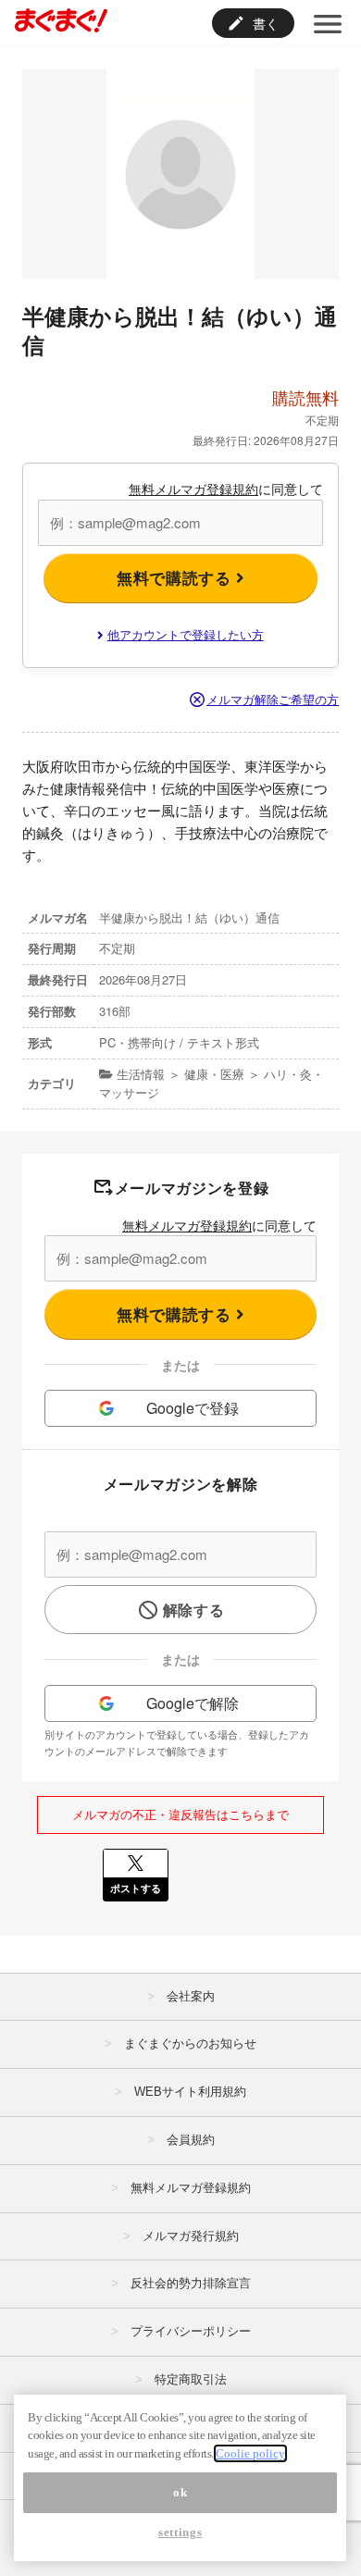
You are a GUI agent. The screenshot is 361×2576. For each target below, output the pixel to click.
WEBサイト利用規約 (190, 2092)
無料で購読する (176, 577)
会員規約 (191, 2140)
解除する (194, 1610)
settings (180, 2532)
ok (180, 2492)
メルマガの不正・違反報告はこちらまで (180, 1814)
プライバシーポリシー (191, 2331)
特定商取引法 (191, 2379)
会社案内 (191, 1996)
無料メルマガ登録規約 (193, 489)
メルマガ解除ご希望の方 (273, 699)
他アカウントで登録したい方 (186, 634)
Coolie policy (250, 2453)
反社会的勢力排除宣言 (191, 2283)
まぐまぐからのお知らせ (190, 2043)
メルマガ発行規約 (191, 2236)
